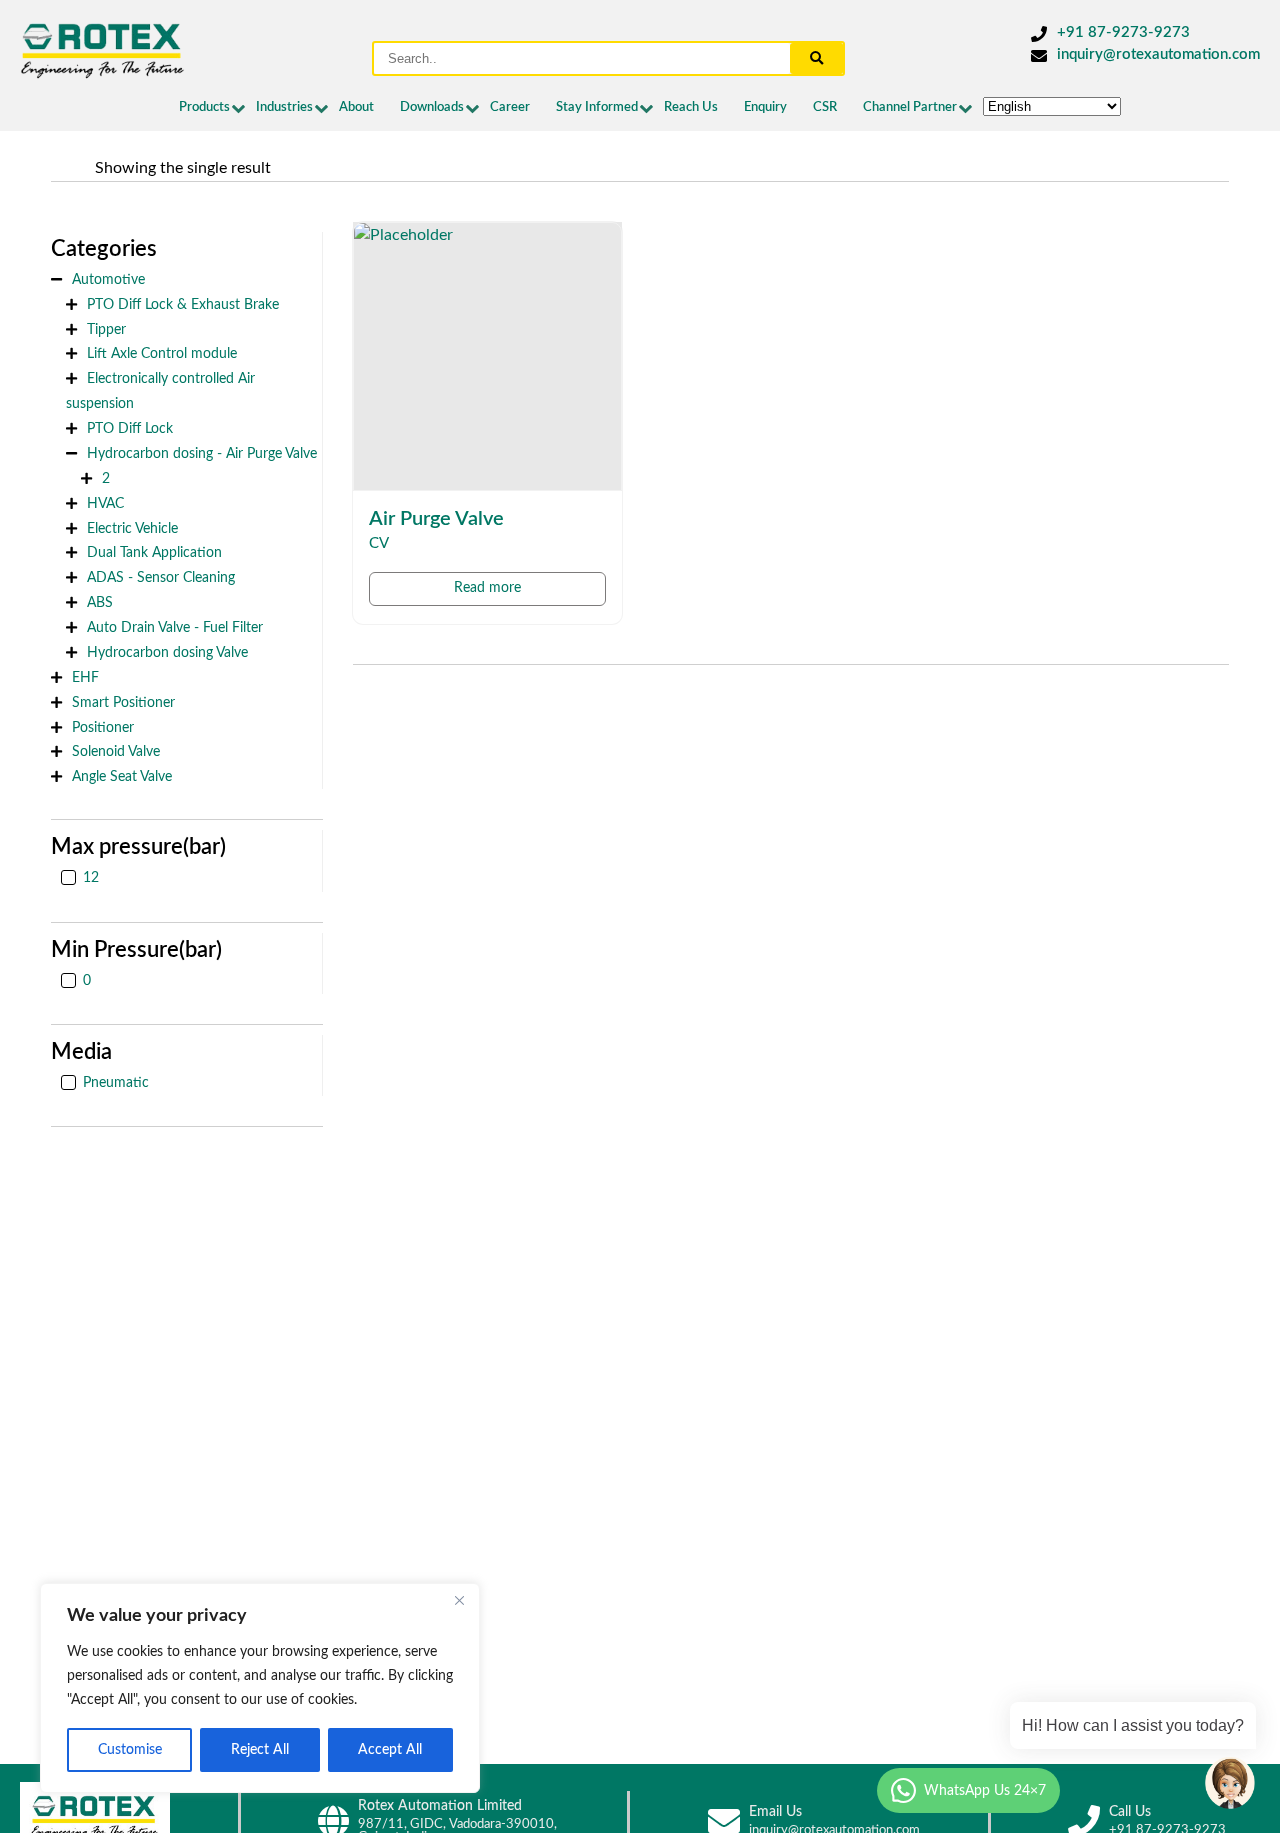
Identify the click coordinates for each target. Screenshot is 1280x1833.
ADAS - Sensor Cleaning (161, 577)
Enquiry (765, 107)
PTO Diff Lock (130, 428)
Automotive (108, 279)
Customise (130, 1750)
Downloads (432, 107)
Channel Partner (910, 107)
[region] (260, 1688)
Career (510, 107)
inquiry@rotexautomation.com (1158, 54)
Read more (487, 588)
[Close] (459, 1600)
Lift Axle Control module (162, 353)
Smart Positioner (123, 702)
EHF (85, 677)
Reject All (260, 1750)
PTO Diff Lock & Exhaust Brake (183, 304)
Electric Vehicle (132, 528)
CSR (825, 107)
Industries (284, 107)
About (356, 107)
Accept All (390, 1750)
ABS (100, 602)
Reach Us (691, 107)
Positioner (103, 727)
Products (204, 107)
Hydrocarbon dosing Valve (167, 652)
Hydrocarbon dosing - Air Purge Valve (202, 453)
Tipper (106, 329)
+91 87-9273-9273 (1123, 32)
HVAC (105, 503)
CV (379, 543)
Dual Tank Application (154, 552)
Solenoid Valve (116, 751)
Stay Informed (597, 107)
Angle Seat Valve (122, 776)
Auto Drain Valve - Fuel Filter (175, 627)
